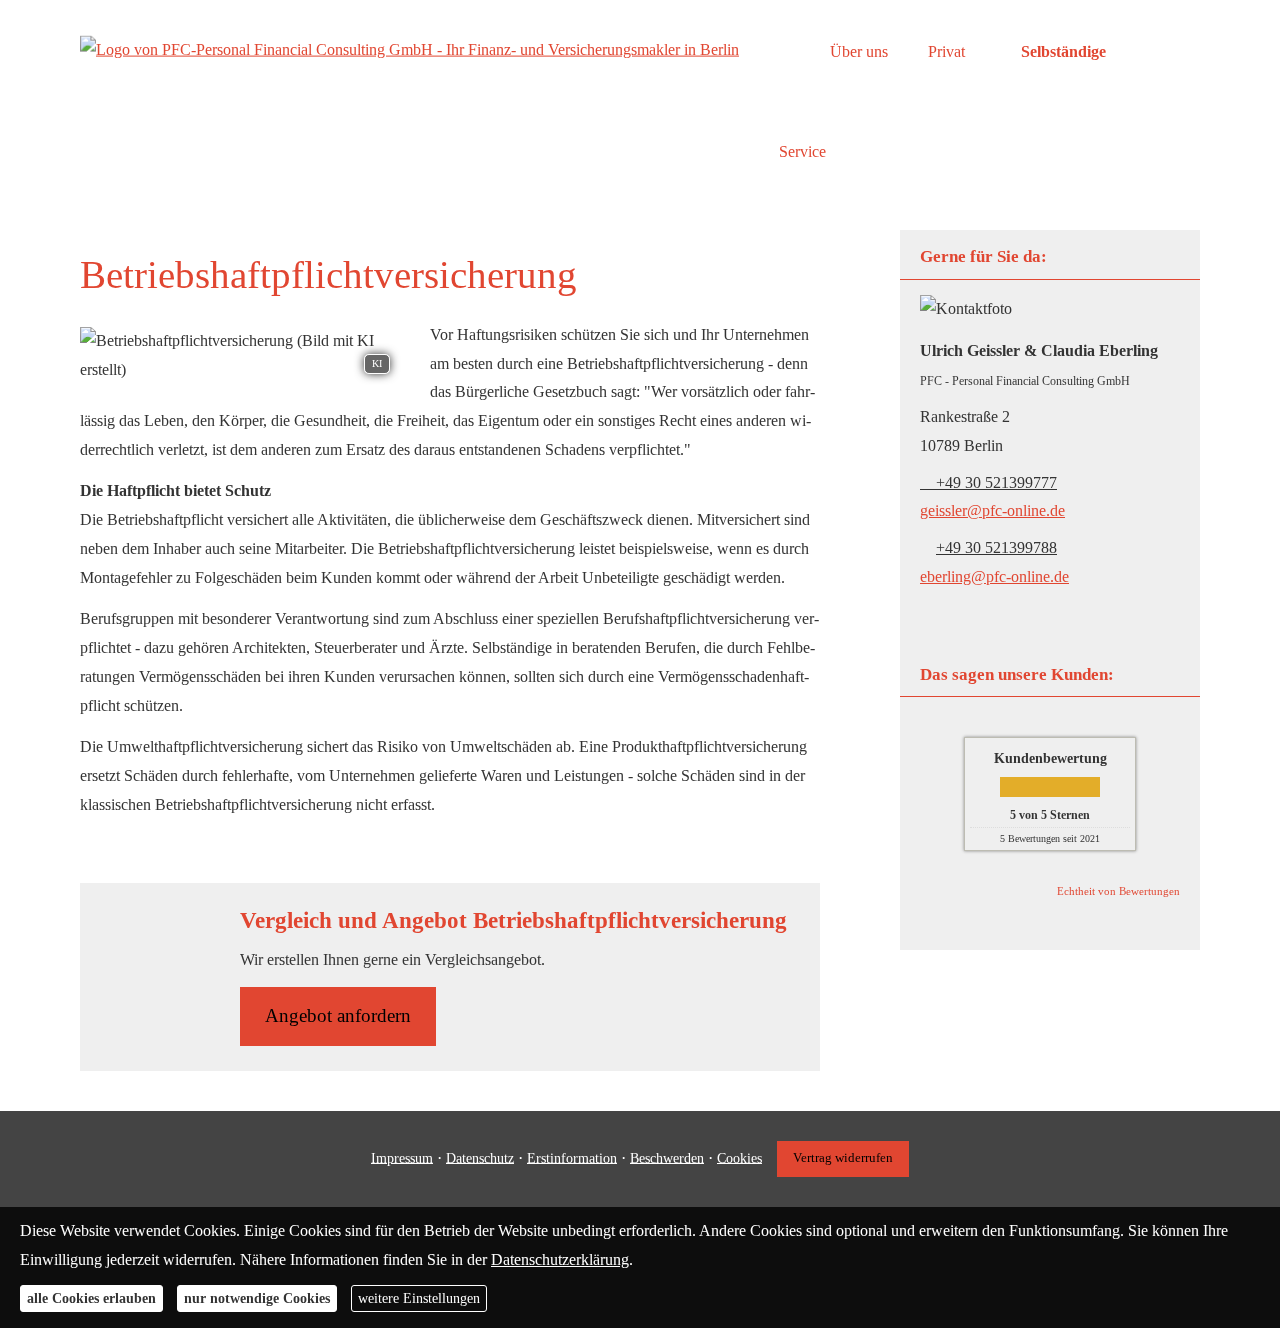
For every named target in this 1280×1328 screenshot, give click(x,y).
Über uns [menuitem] (859, 51)
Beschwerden (667, 1157)
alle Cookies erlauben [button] (91, 1298)
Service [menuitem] (802, 151)
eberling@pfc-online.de (994, 576)
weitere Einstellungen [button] (419, 1298)
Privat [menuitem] (946, 51)
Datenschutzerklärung (560, 1258)
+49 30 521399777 (996, 482)
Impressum (402, 1157)
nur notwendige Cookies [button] (257, 1298)
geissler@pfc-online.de (992, 510)
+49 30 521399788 (996, 547)
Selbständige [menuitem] (1063, 51)
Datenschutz (480, 1157)
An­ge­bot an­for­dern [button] (338, 1015)
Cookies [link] (739, 1157)
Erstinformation (572, 1157)
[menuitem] (784, 51)
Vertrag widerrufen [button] (843, 1158)
